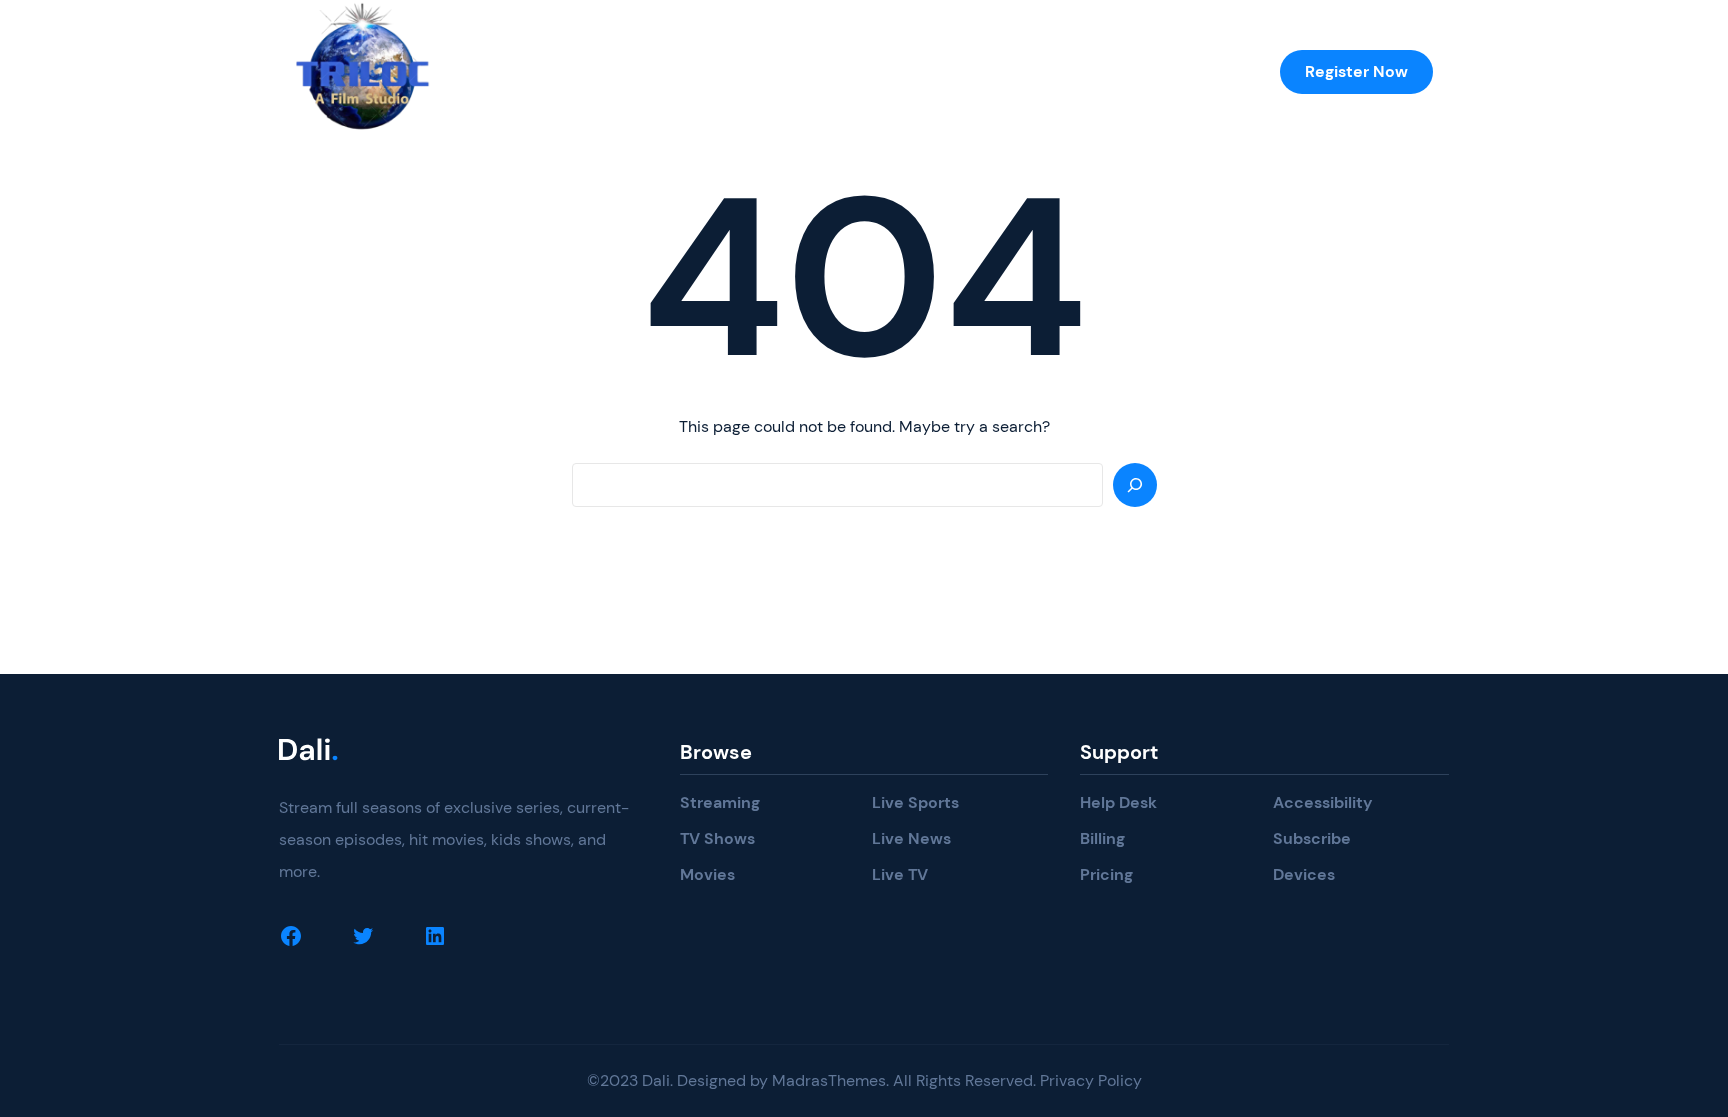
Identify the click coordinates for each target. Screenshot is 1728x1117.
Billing (1102, 838)
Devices (1304, 874)
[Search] (1135, 485)
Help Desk (1118, 802)
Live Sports (915, 802)
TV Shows (717, 838)
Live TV (900, 874)
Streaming (720, 802)
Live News (911, 838)
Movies (707, 874)
